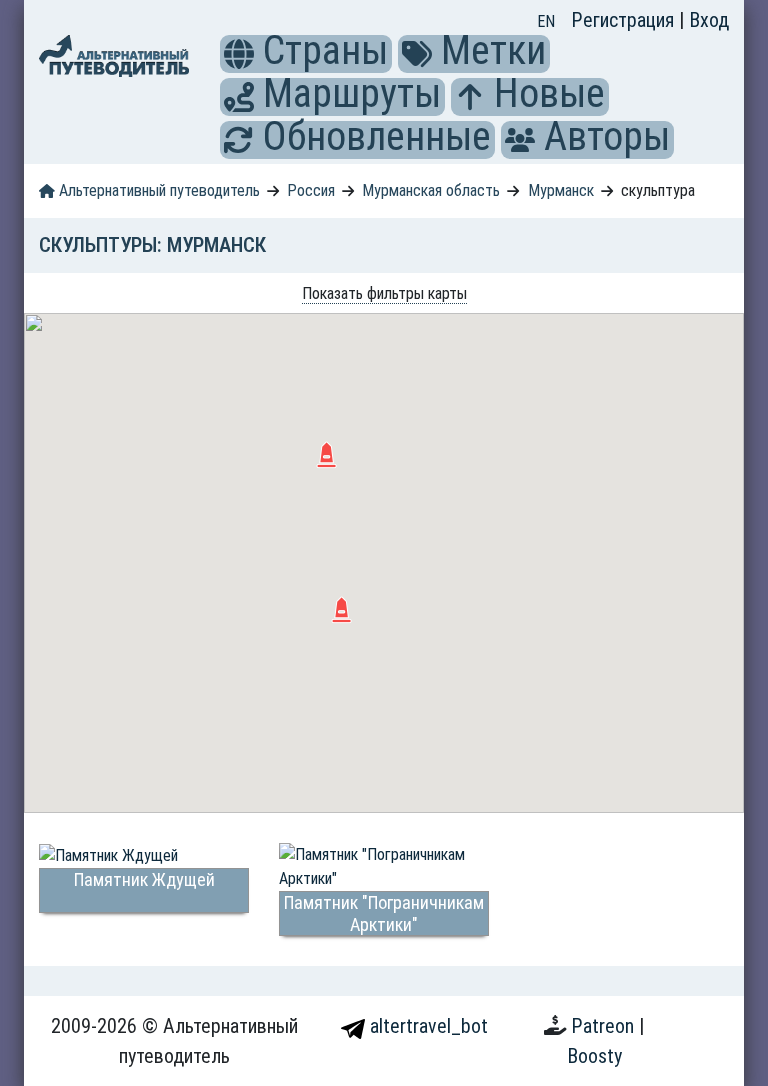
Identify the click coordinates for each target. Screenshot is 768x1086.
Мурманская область (431, 190)
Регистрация (625, 20)
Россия (311, 190)
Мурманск (561, 190)
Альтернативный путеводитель (157, 190)
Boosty (594, 1056)
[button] (239, 54)
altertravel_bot (426, 1026)
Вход (709, 20)
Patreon (605, 1026)
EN (546, 21)
